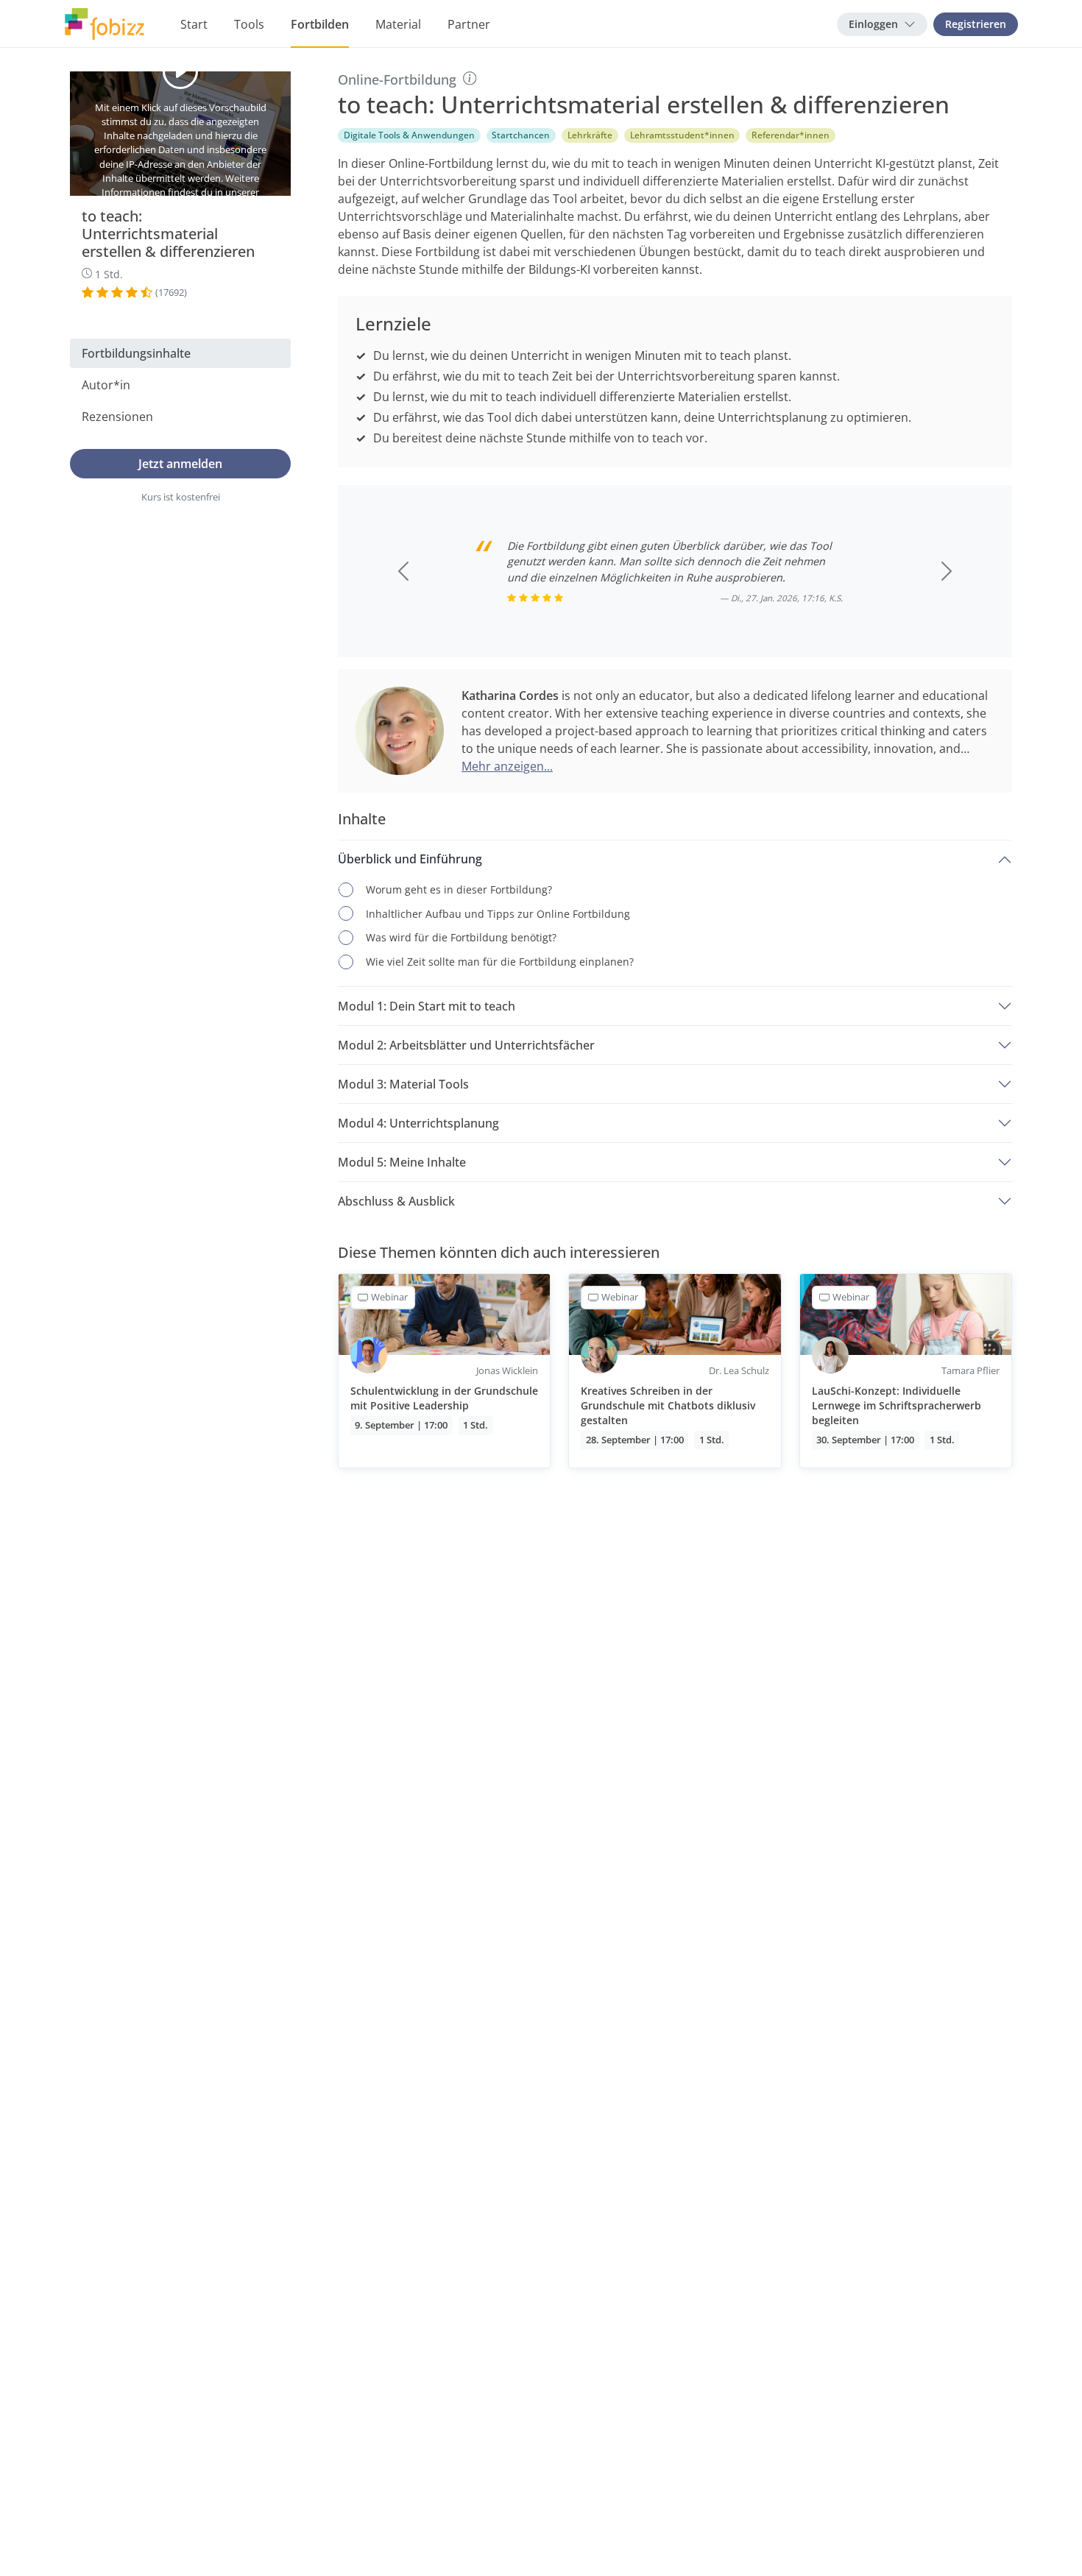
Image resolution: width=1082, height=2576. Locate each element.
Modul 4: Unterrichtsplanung (418, 1123)
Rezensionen (117, 416)
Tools (249, 24)
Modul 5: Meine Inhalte (402, 1162)
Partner (469, 24)
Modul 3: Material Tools (403, 1084)
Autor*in (106, 384)
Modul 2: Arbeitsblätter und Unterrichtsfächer (466, 1045)
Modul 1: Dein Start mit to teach (427, 1006)
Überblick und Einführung (410, 859)
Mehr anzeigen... (507, 766)
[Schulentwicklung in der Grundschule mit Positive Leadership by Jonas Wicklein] (444, 1370)
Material (398, 24)
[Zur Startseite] (105, 24)
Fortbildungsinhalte (136, 353)
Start (194, 24)
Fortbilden (320, 24)
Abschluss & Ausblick (396, 1201)
